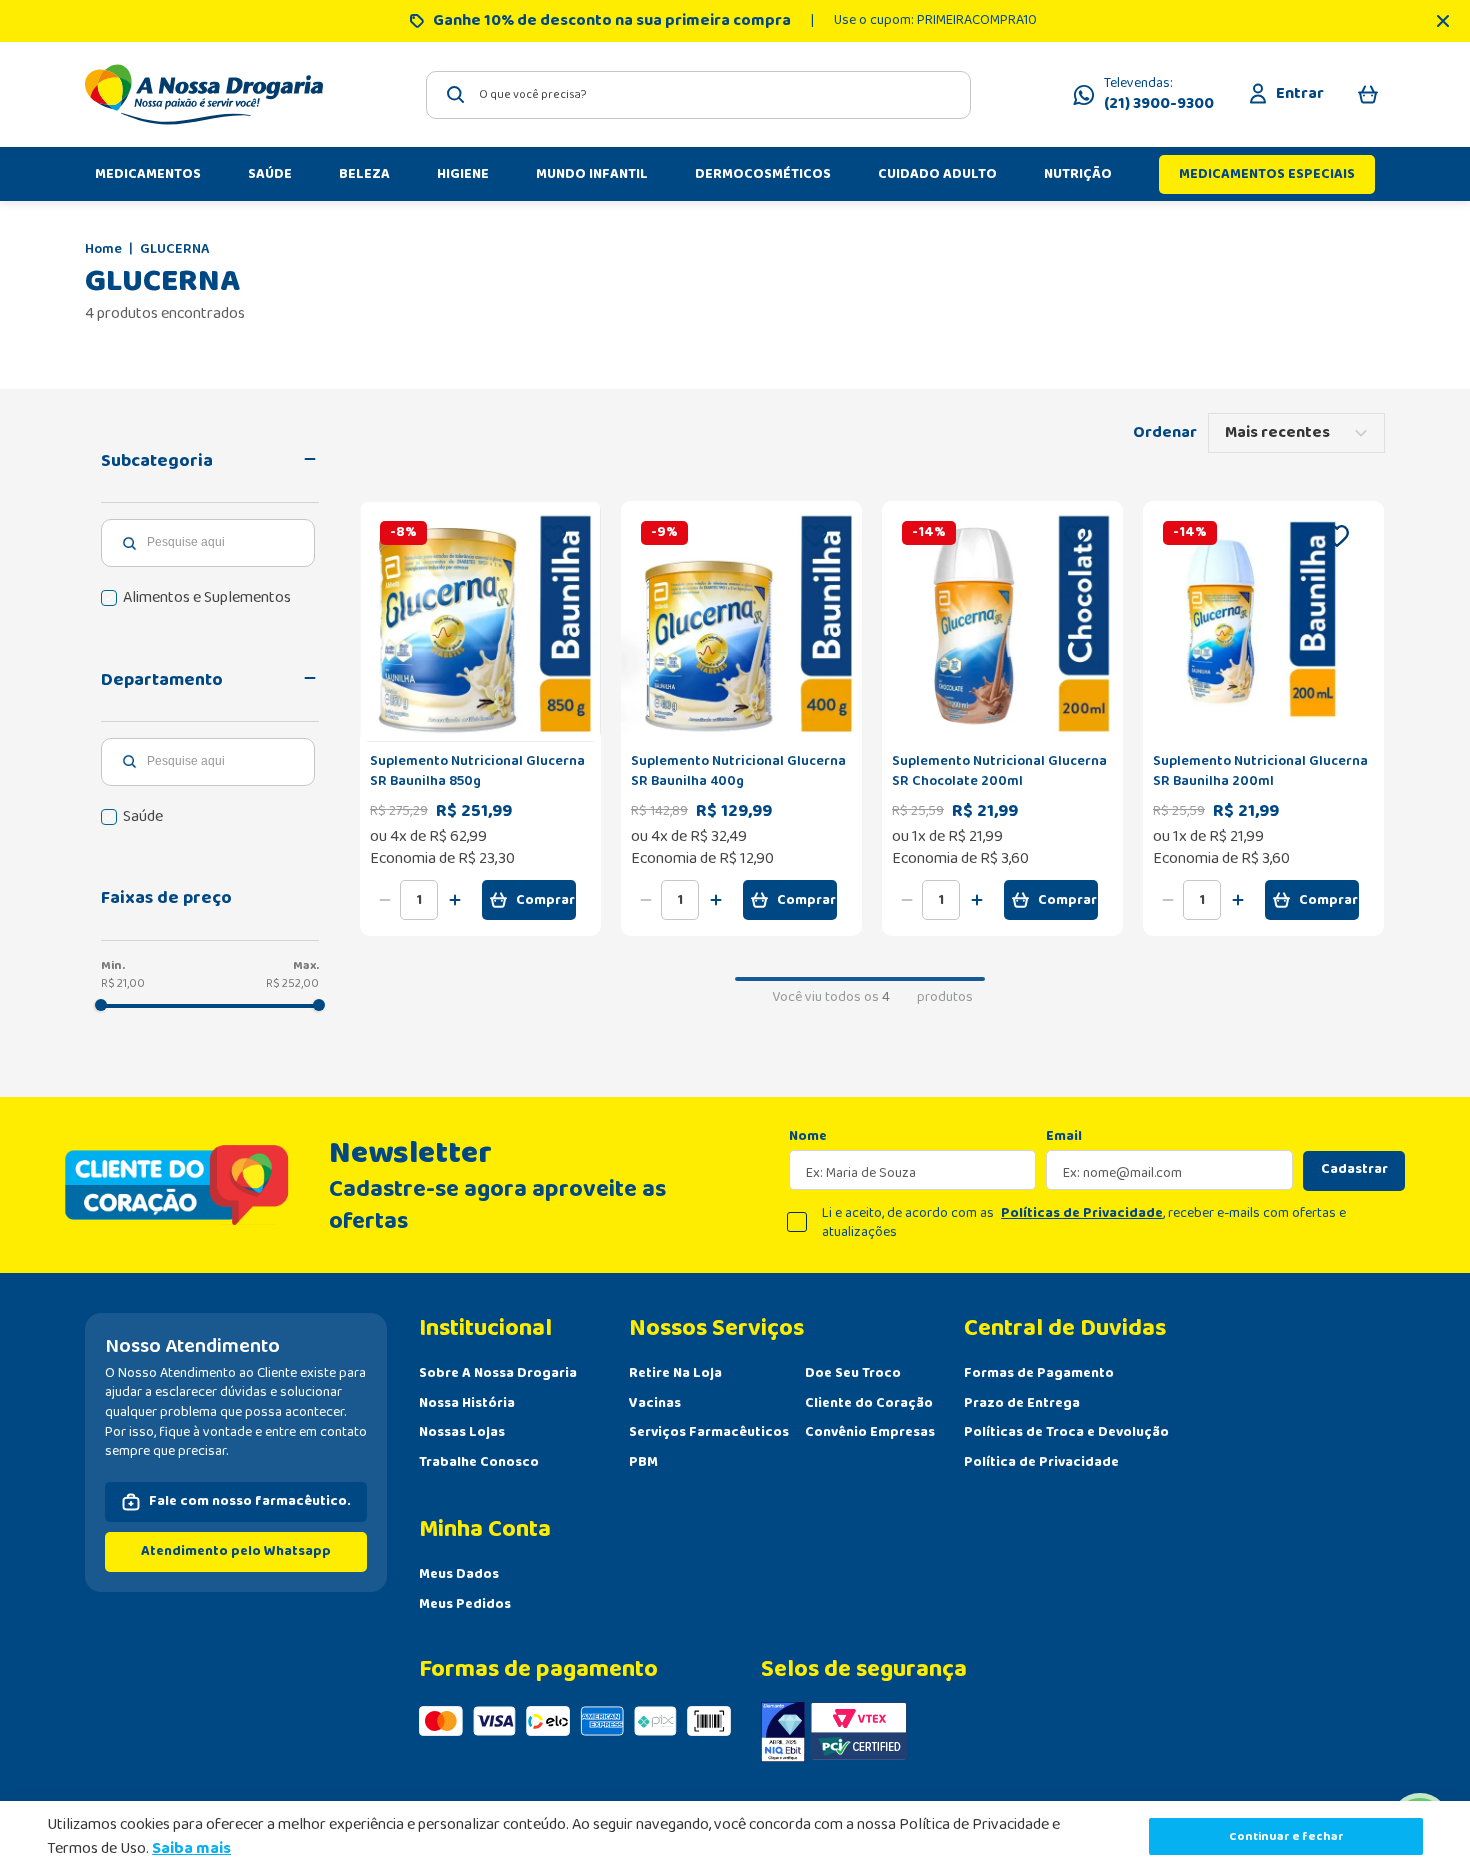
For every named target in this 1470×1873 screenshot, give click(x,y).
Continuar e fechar (1286, 1836)
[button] (210, 461)
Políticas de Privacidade (1082, 1213)
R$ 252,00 (292, 983)
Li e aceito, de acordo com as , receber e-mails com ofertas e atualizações (1084, 1223)
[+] (455, 900)
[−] (385, 900)
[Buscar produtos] (456, 94)
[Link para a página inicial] (103, 250)
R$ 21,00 (123, 983)
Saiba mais (191, 1848)
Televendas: (1159, 95)
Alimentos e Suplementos (207, 598)
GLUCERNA (175, 250)
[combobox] (698, 95)
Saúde (143, 817)
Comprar (545, 900)
